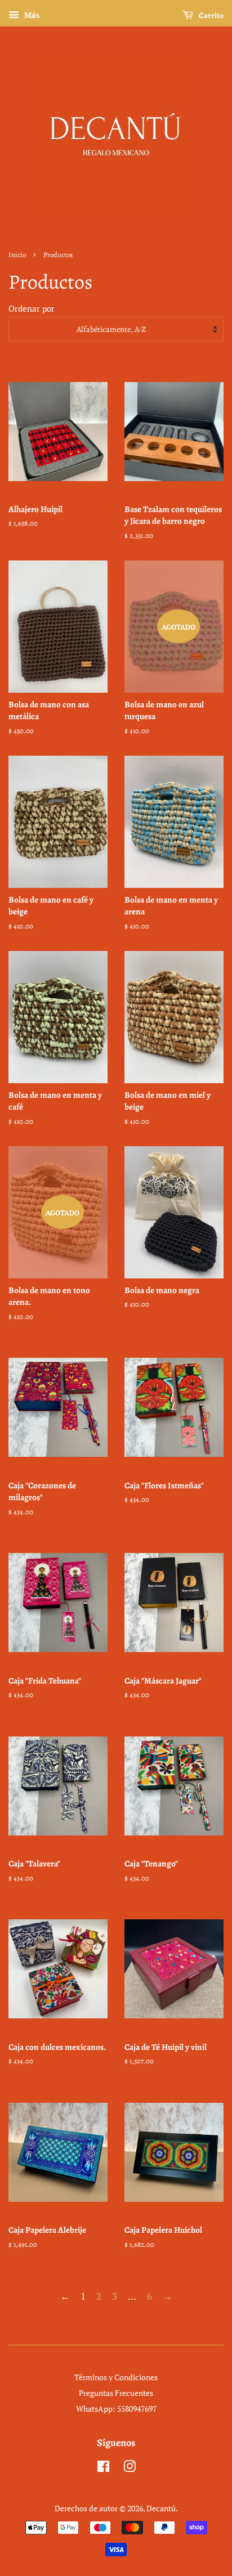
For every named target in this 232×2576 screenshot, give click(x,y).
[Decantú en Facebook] (103, 2468)
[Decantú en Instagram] (130, 2468)
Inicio (17, 255)
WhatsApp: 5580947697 (116, 2409)
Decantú (161, 2508)
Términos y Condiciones (116, 2377)
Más (31, 15)
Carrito (211, 15)
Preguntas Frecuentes (116, 2393)
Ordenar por (32, 308)
